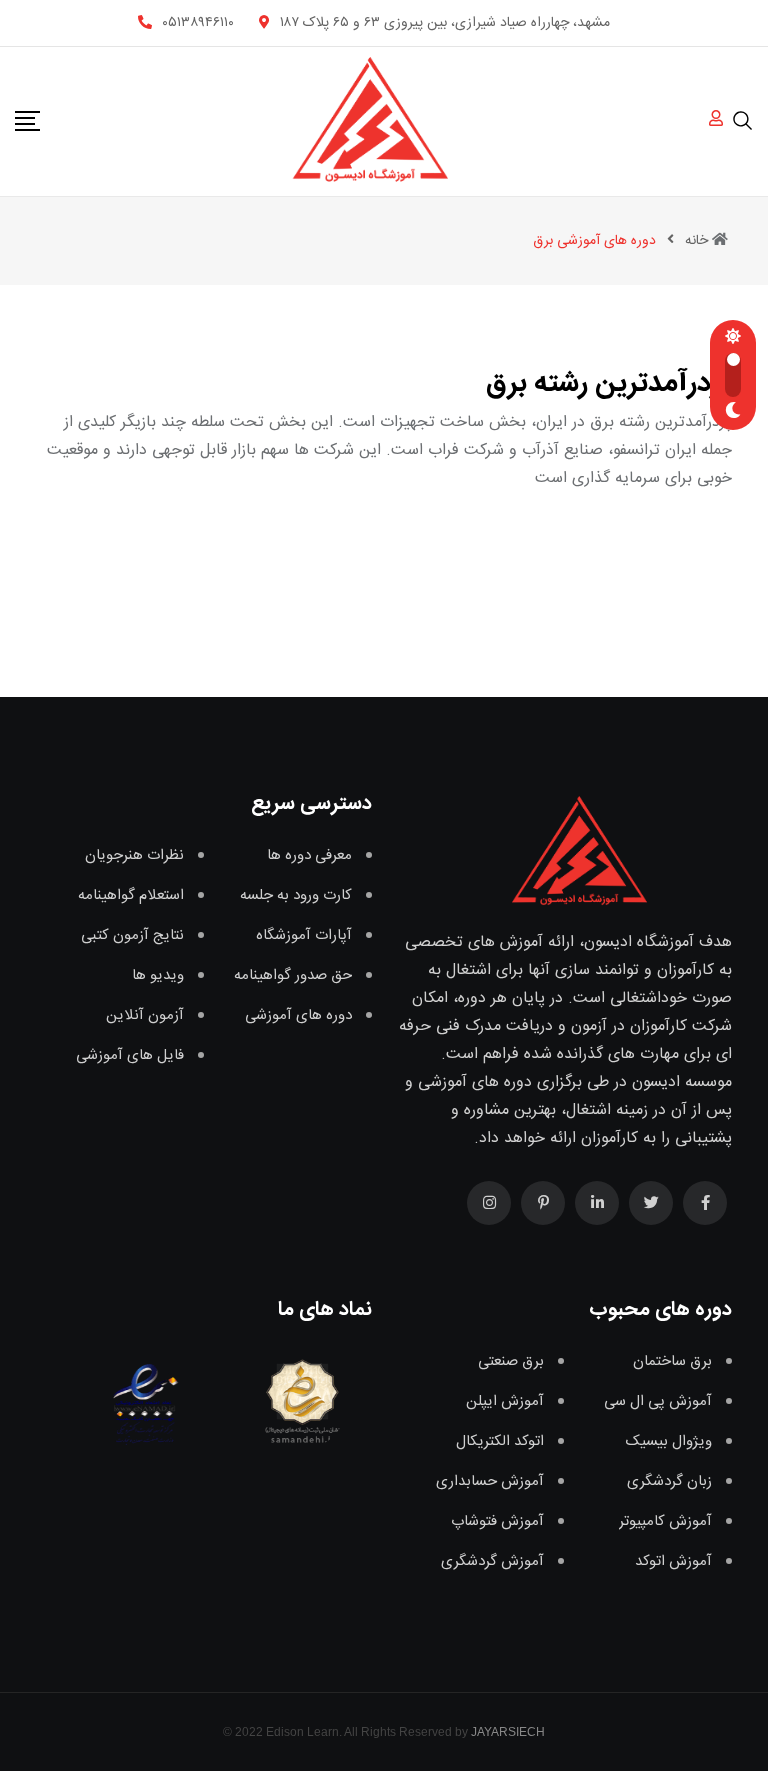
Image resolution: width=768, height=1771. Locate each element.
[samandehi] (298, 1401)
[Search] (743, 120)
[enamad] (145, 1401)
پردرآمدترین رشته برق (609, 384)
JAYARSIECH (508, 1732)
